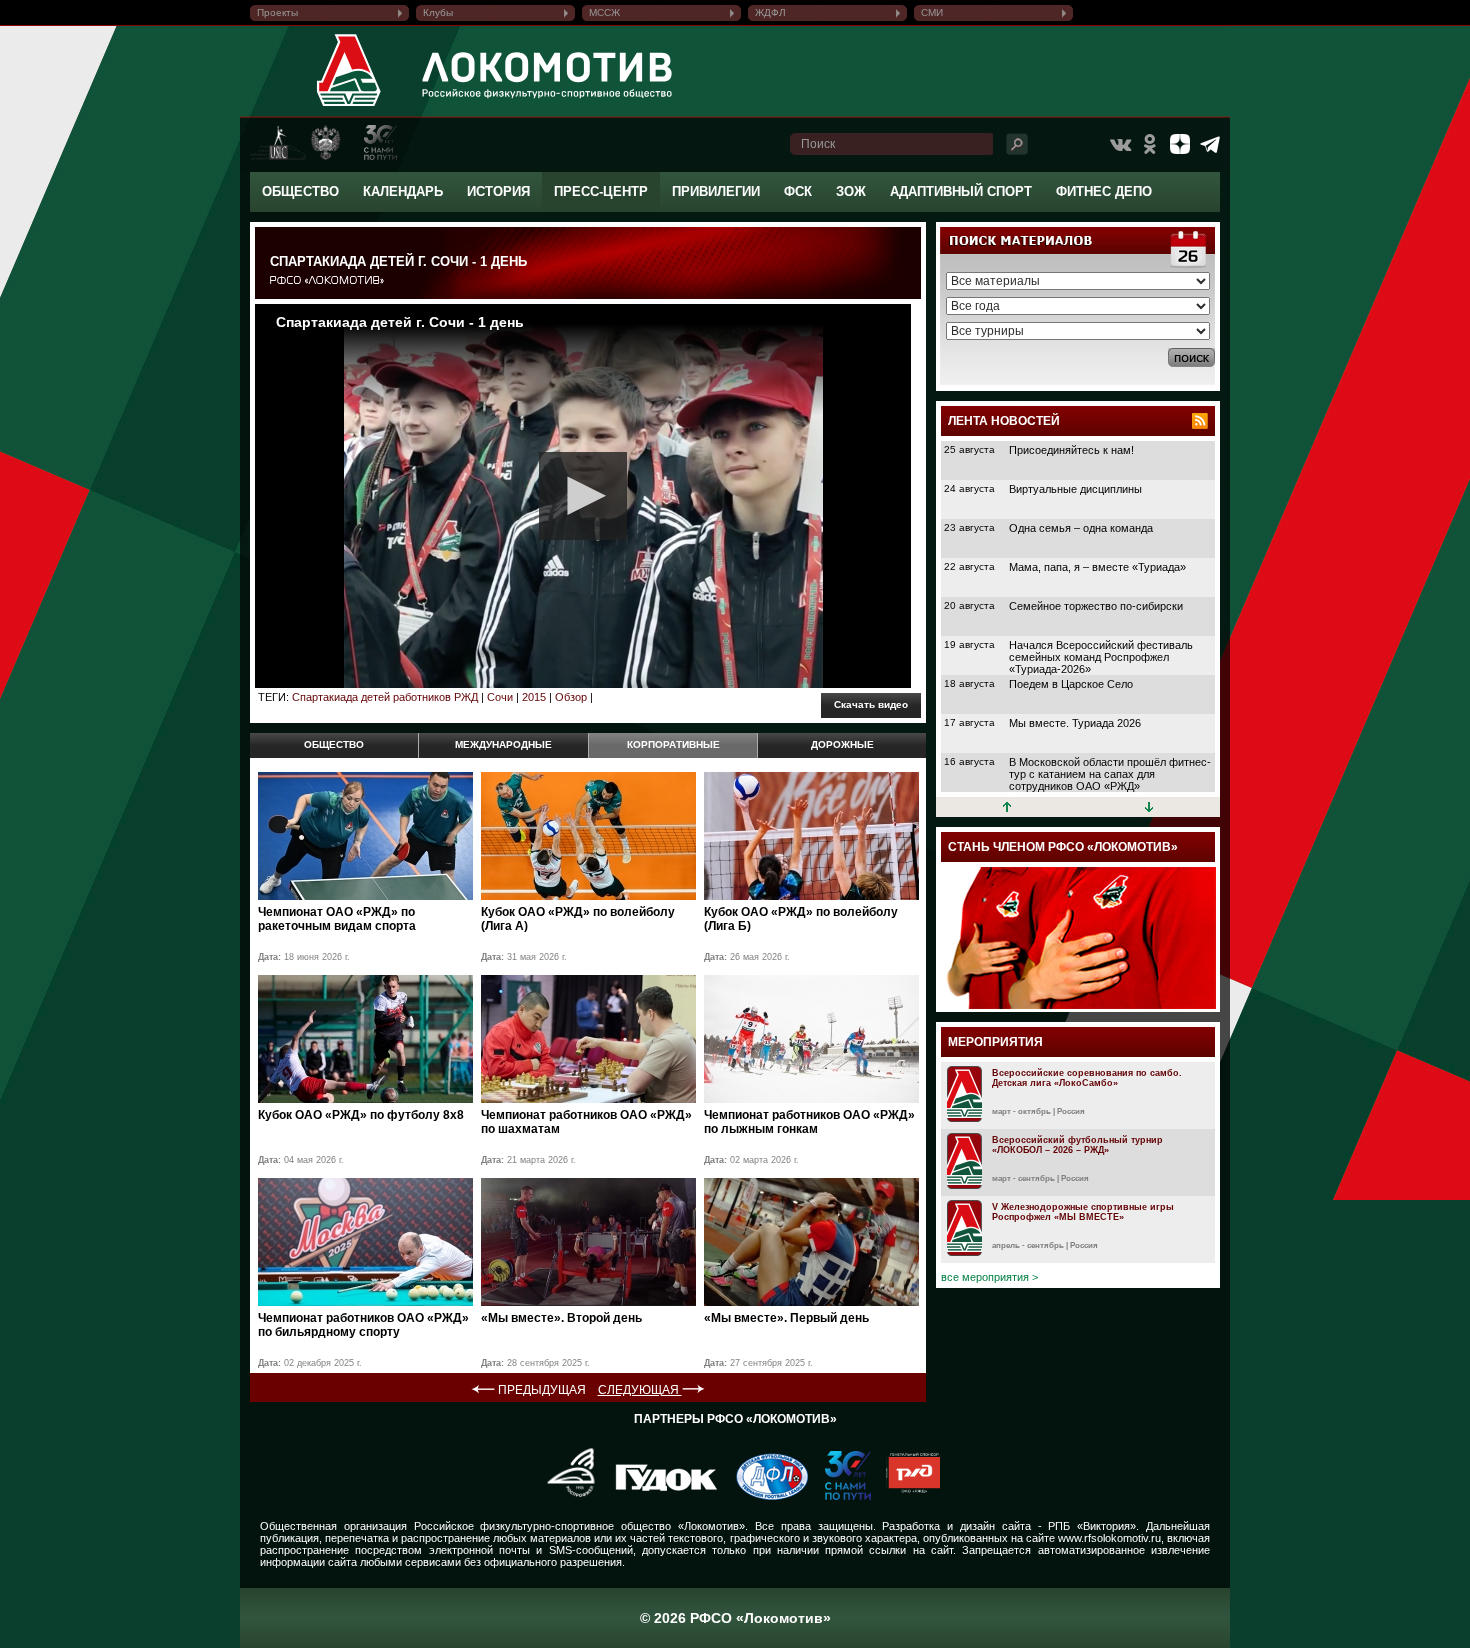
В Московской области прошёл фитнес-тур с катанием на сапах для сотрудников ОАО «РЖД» (1110, 774)
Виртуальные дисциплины (1075, 489)
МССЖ (604, 12)
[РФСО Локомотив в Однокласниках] (1150, 144)
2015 (534, 697)
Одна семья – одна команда (1081, 528)
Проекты (277, 12)
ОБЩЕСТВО (334, 744)
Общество (300, 191)
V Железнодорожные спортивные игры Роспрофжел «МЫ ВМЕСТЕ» (1083, 1212)
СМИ (932, 12)
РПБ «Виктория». (1093, 1526)
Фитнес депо (1104, 191)
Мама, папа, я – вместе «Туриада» (1097, 567)
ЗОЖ (851, 191)
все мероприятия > (989, 1277)
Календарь (403, 191)
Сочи (500, 697)
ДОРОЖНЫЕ (842, 744)
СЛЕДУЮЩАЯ (640, 1390)
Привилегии (716, 191)
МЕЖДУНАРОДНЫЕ (503, 744)
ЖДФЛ (770, 12)
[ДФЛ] (764, 1496)
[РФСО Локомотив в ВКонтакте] (1120, 144)
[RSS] (1200, 421)
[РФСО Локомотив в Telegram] (1210, 144)
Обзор (571, 697)
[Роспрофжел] (564, 1496)
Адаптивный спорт (961, 191)
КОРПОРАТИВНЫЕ (673, 744)
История (498, 191)
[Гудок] (659, 1496)
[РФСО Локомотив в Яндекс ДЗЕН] (1180, 144)
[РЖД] (905, 1496)
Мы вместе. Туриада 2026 (1075, 723)
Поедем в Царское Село (1071, 684)
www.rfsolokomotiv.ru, (1111, 1538)
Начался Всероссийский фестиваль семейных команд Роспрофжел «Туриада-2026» (1101, 657)
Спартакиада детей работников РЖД (385, 697)
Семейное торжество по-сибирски (1096, 606)
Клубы (438, 12)
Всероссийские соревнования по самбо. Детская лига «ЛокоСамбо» (1087, 1078)
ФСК (798, 191)
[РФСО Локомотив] (349, 106)
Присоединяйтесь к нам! (1071, 450)
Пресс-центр (601, 191)
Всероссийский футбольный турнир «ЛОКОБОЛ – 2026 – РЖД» (1077, 1145)
